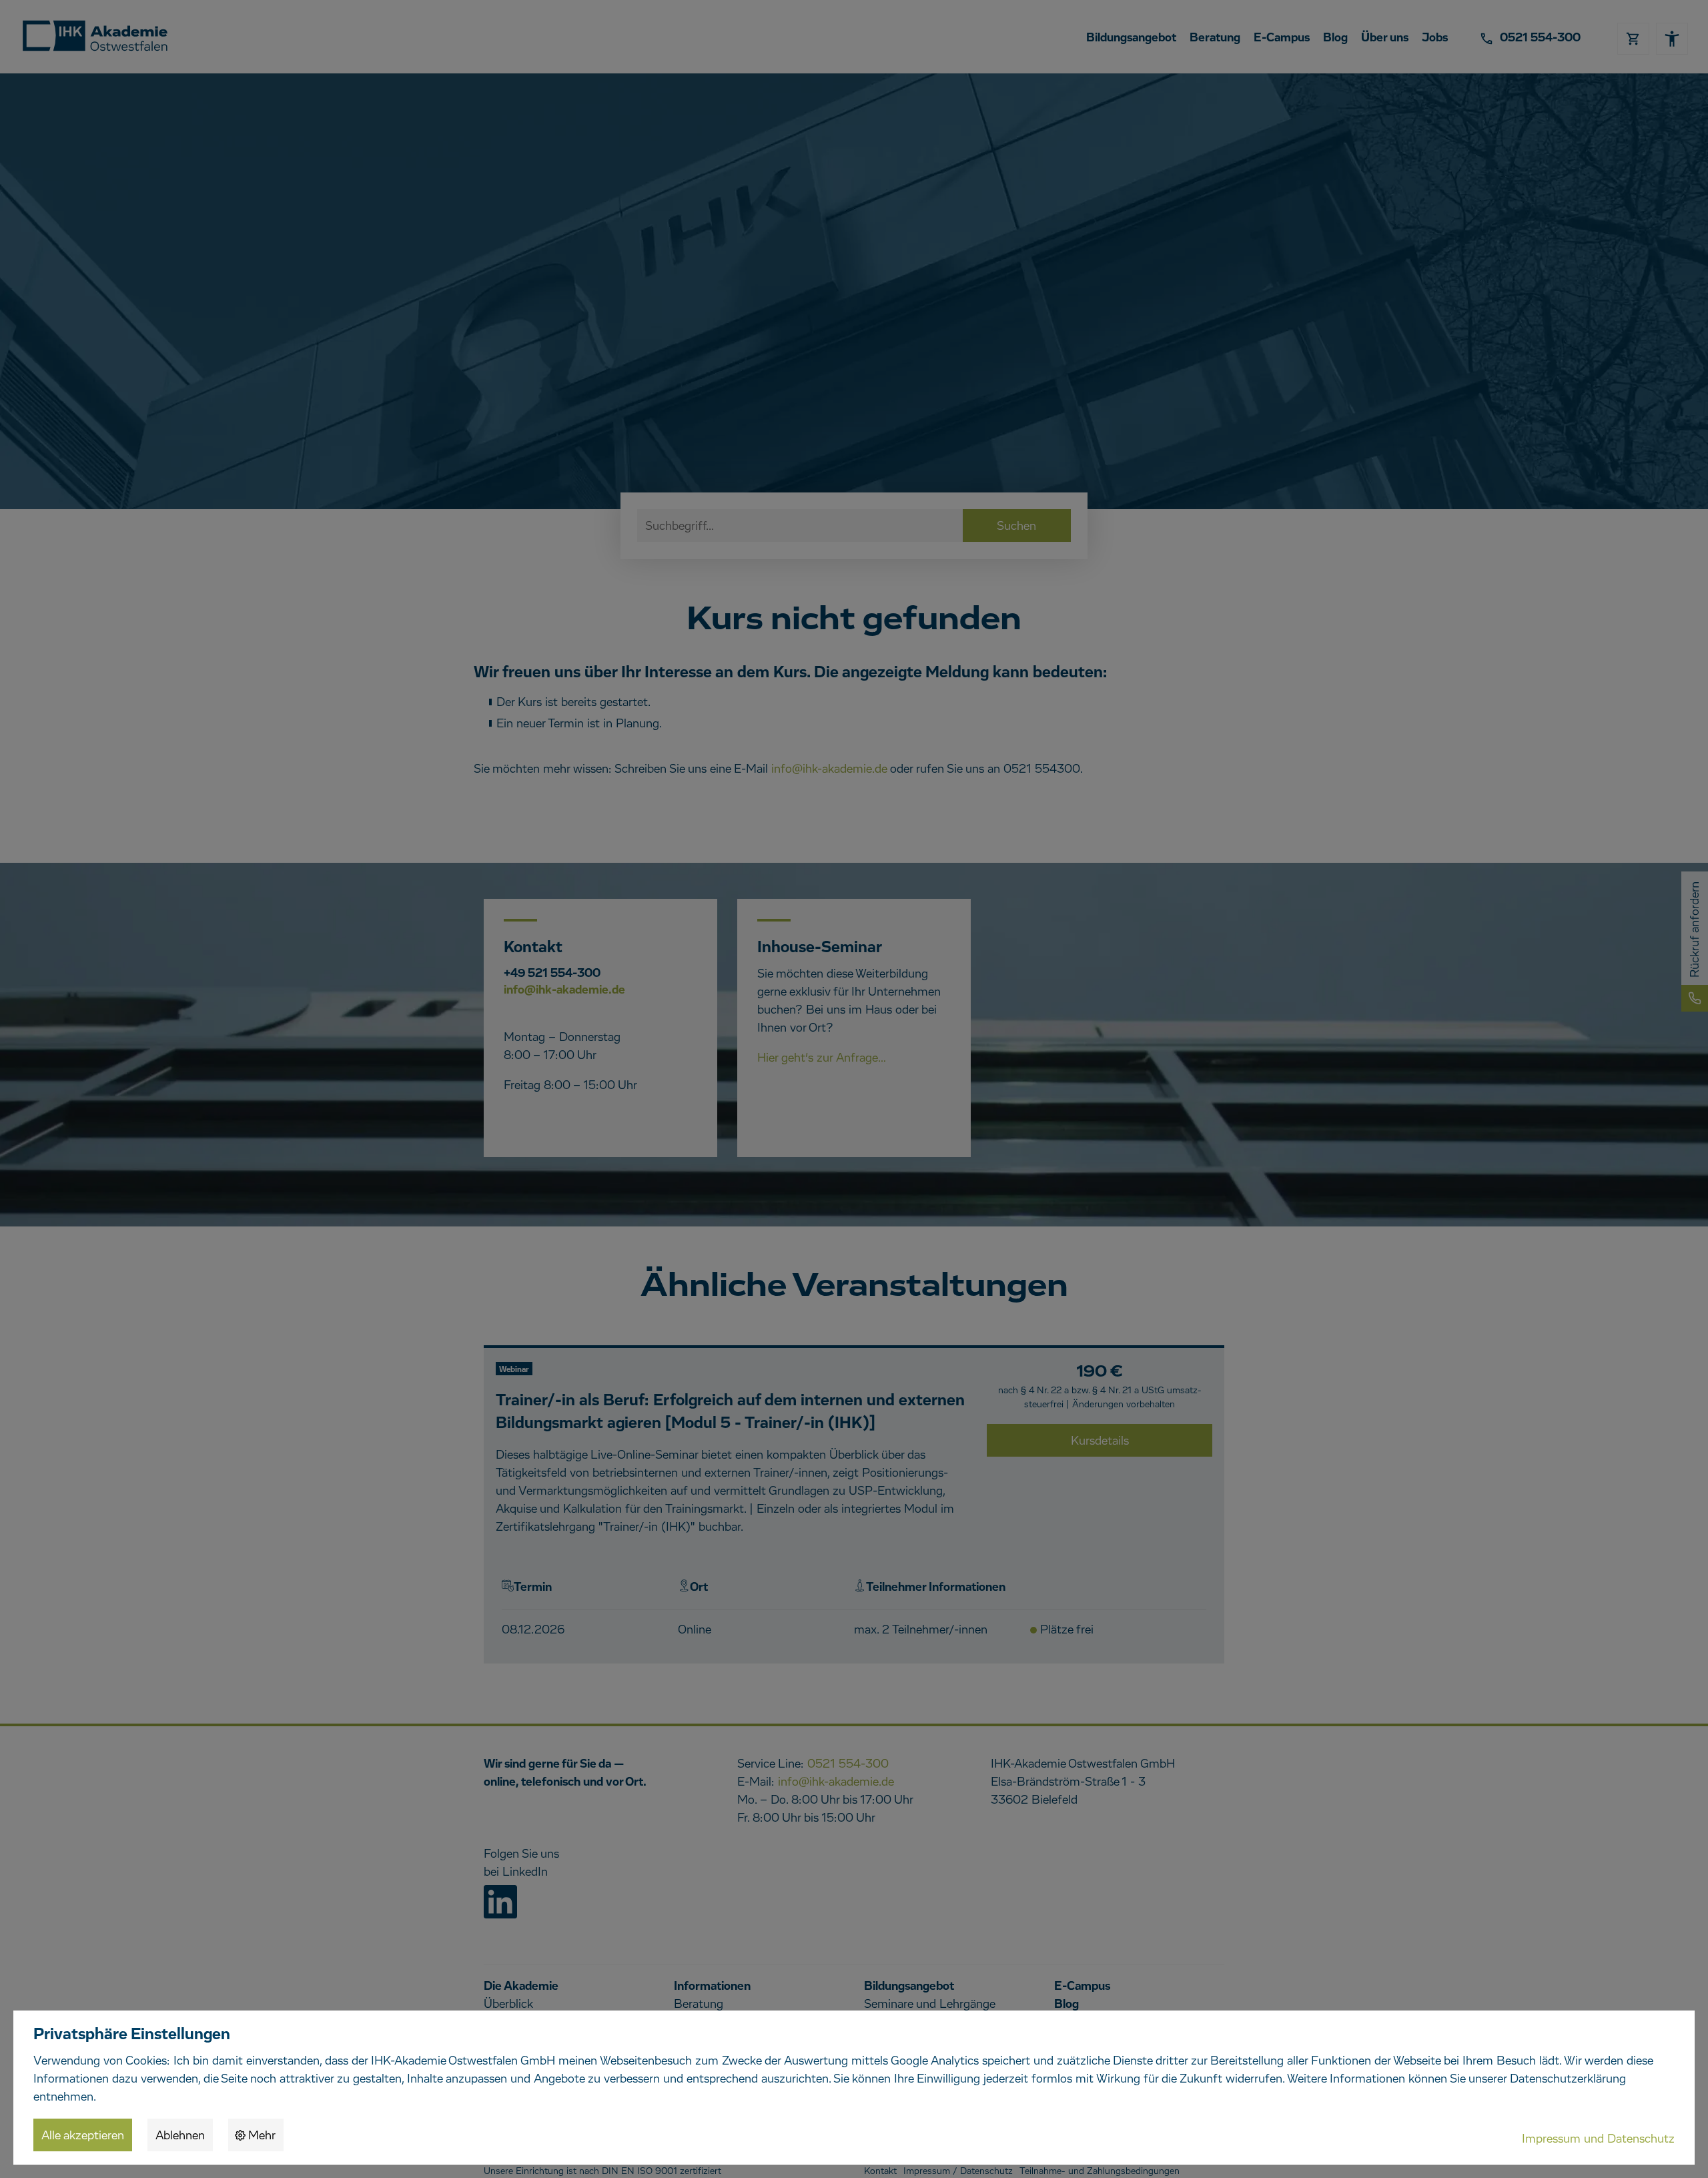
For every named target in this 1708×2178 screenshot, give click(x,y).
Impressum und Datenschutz (1598, 2139)
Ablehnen (180, 2136)
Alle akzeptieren (83, 2136)
